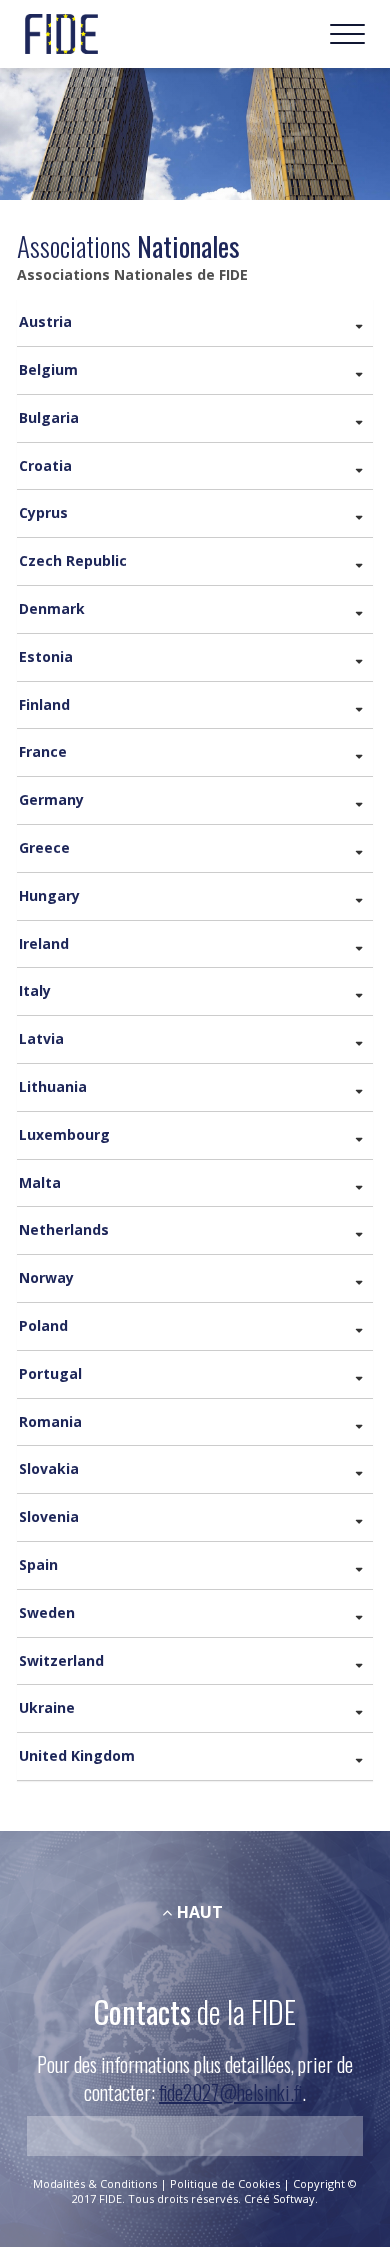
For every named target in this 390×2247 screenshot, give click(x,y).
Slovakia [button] (49, 1468)
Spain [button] (38, 1564)
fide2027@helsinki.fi (230, 2092)
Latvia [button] (41, 1038)
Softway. (295, 2198)
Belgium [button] (48, 369)
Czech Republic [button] (73, 560)
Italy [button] (35, 990)
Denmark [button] (52, 608)
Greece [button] (44, 847)
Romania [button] (50, 1421)
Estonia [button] (46, 656)
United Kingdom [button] (77, 1755)
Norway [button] (46, 1277)
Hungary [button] (49, 895)
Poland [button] (43, 1325)
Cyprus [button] (43, 512)
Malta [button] (40, 1182)
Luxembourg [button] (64, 1134)
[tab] (195, 323)
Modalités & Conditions (96, 2183)
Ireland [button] (44, 943)
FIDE (61, 34)
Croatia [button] (45, 465)
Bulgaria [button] (49, 417)
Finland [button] (44, 704)
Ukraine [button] (47, 1707)
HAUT (200, 1912)
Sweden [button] (47, 1612)
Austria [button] (45, 321)
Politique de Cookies (226, 2183)
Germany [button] (51, 799)
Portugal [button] (50, 1373)
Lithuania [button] (53, 1086)
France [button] (43, 751)
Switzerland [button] (61, 1660)
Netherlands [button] (64, 1229)
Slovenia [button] (49, 1516)
